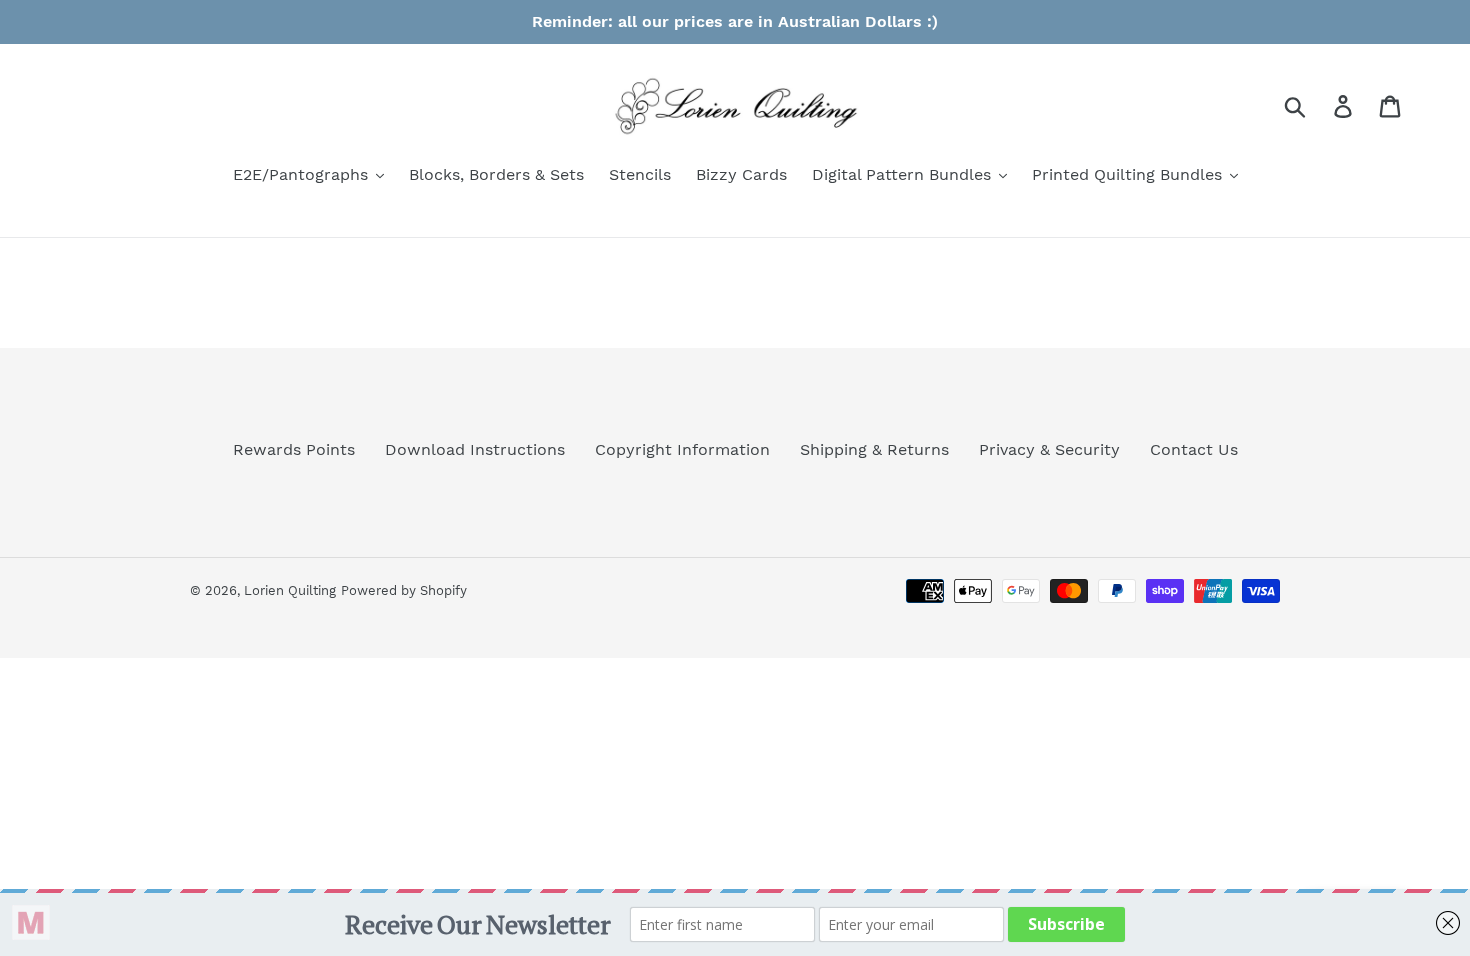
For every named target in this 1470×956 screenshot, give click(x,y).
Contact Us (1194, 449)
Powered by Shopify (404, 590)
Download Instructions (475, 449)
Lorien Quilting (290, 590)
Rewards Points (294, 449)
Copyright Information (682, 449)
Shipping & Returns (874, 449)
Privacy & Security (1049, 449)
